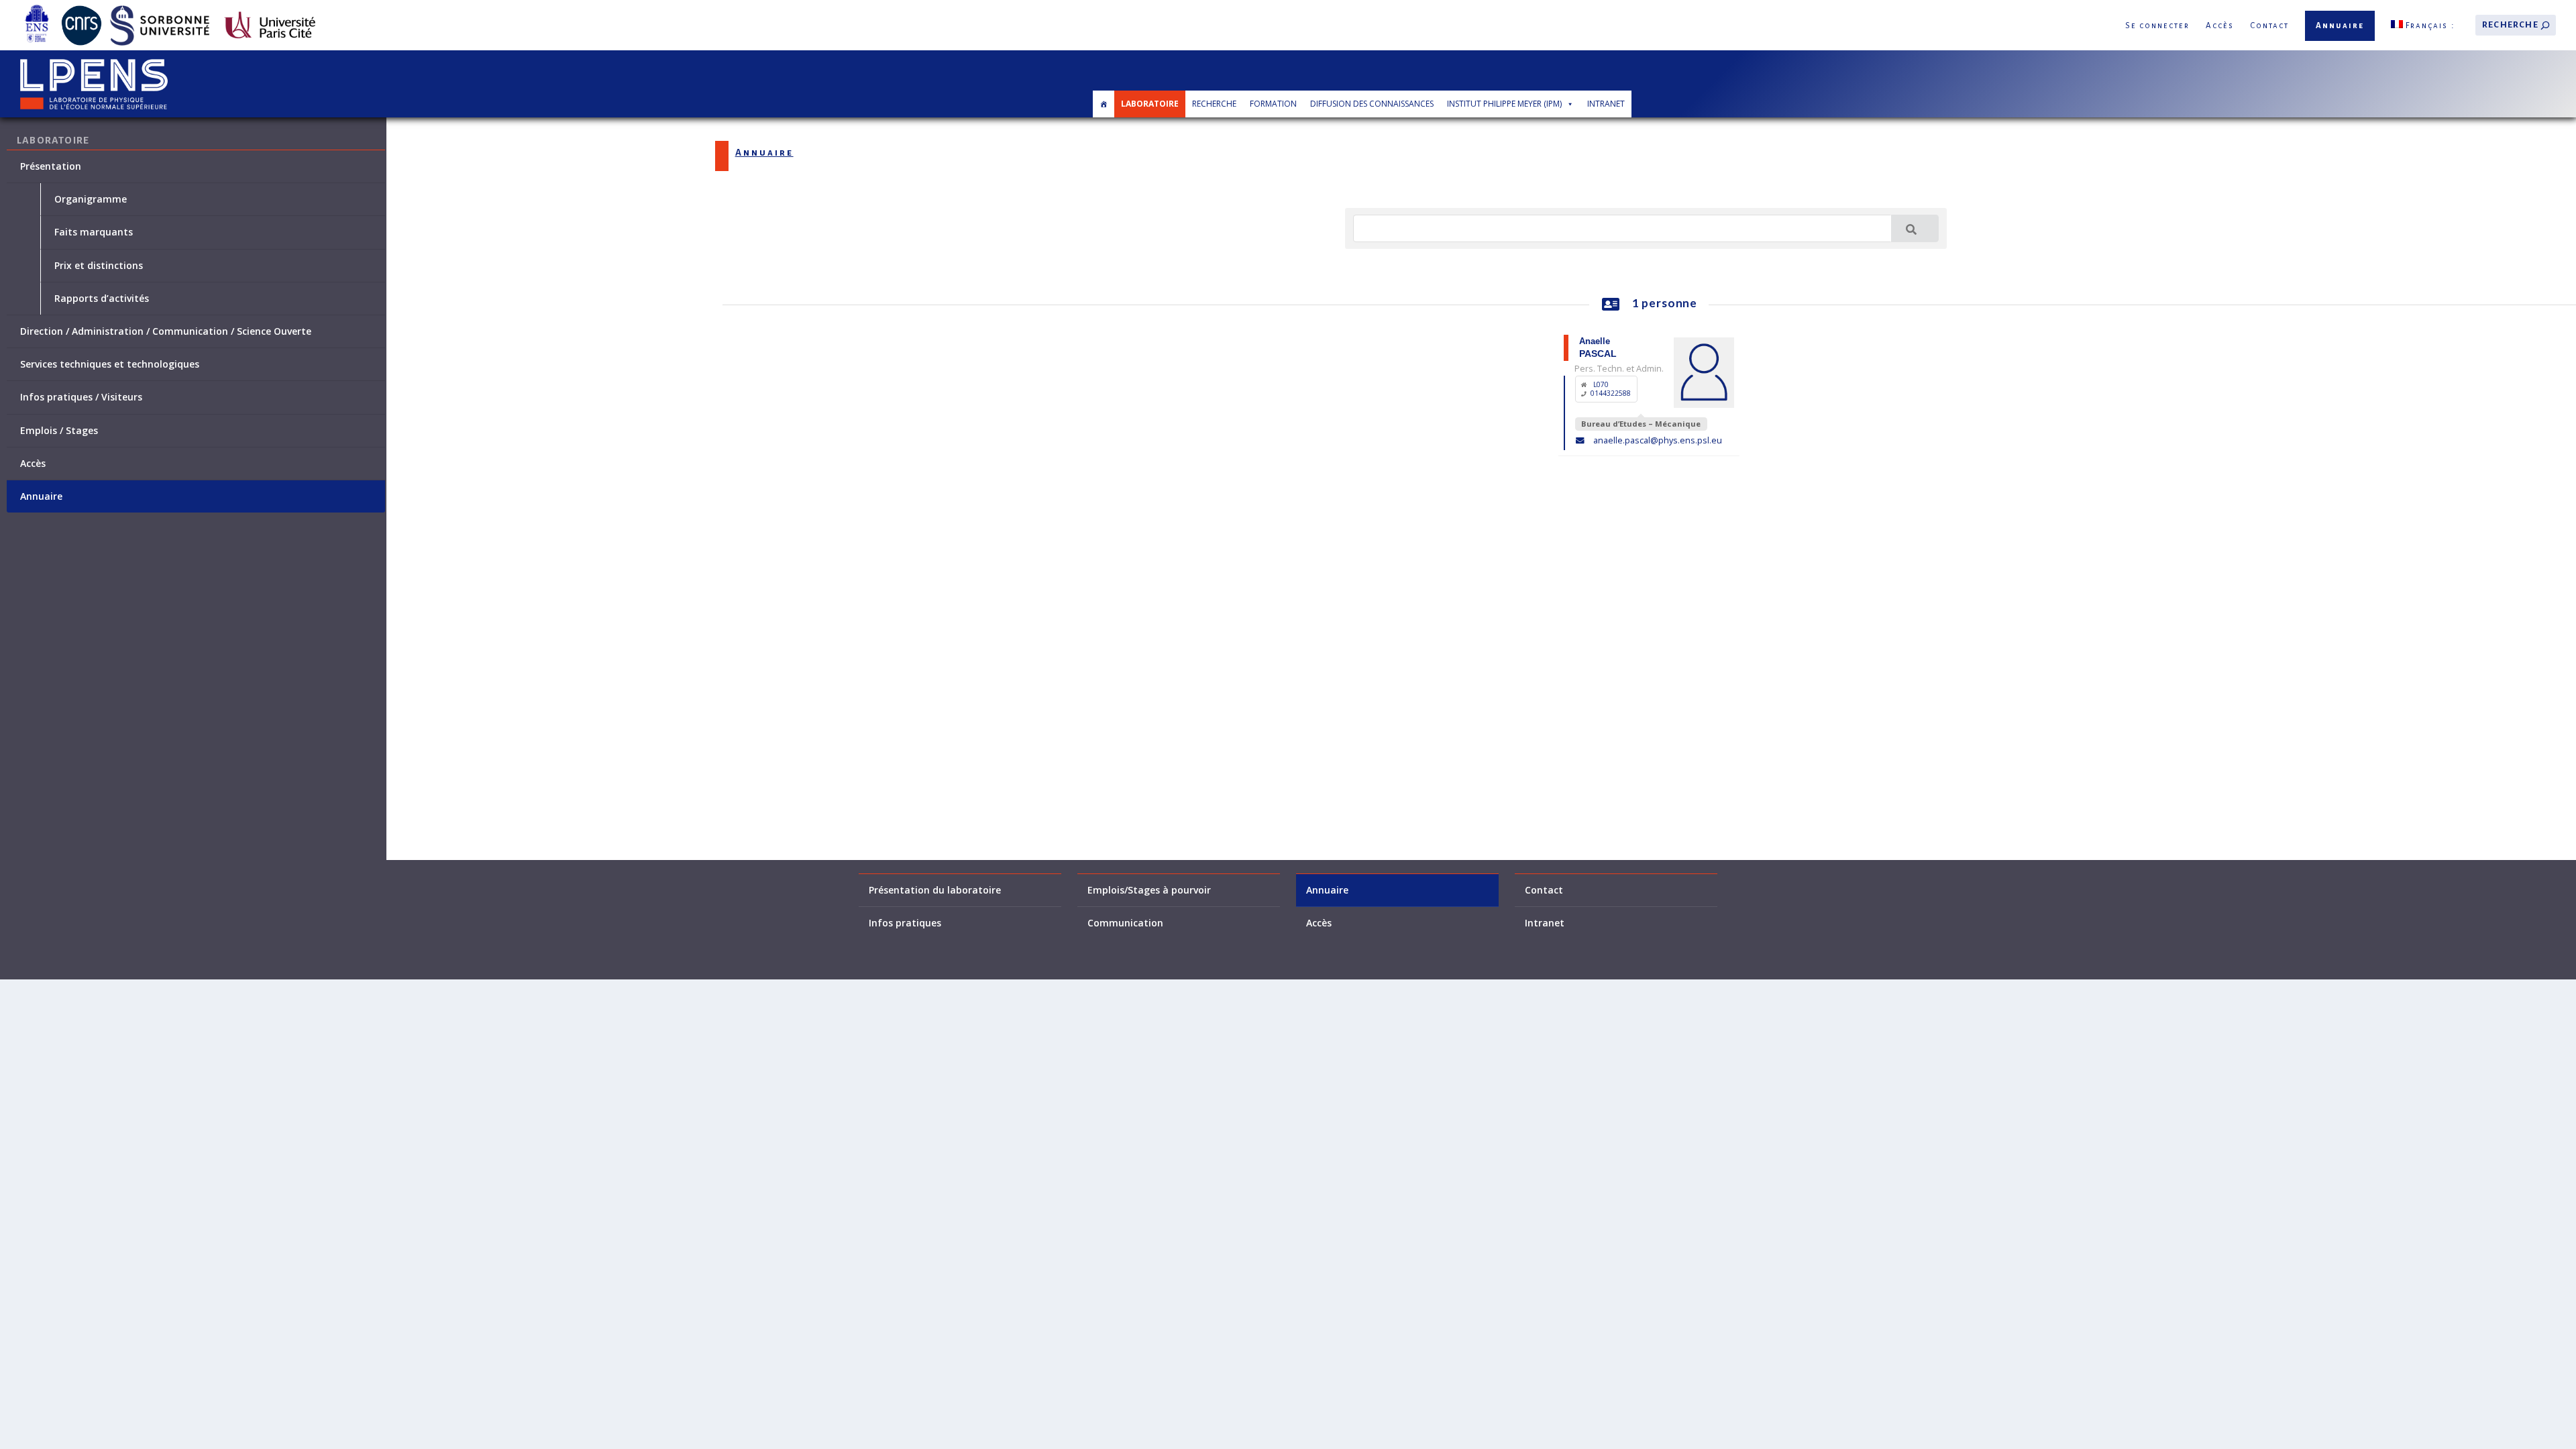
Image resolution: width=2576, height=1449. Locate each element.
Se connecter (2157, 26)
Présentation (51, 166)
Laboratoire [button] (1150, 104)
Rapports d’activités (102, 299)
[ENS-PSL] (37, 8)
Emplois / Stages (59, 431)
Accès (2220, 26)
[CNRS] (82, 8)
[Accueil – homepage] (1104, 104)
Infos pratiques (905, 923)
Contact (2269, 26)
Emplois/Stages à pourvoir (1149, 890)
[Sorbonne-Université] (160, 8)
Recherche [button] (1214, 104)
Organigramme (91, 199)
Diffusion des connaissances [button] (1372, 104)
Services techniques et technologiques (110, 364)
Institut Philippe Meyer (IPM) (1504, 104)
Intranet (1606, 104)
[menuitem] (2423, 25)
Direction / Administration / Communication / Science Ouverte (166, 331)
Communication (1125, 923)
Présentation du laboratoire (935, 890)
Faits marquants (94, 232)
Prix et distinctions (99, 266)
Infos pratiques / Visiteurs (81, 397)
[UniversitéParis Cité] (270, 8)
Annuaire (2340, 26)
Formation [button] (1273, 104)
